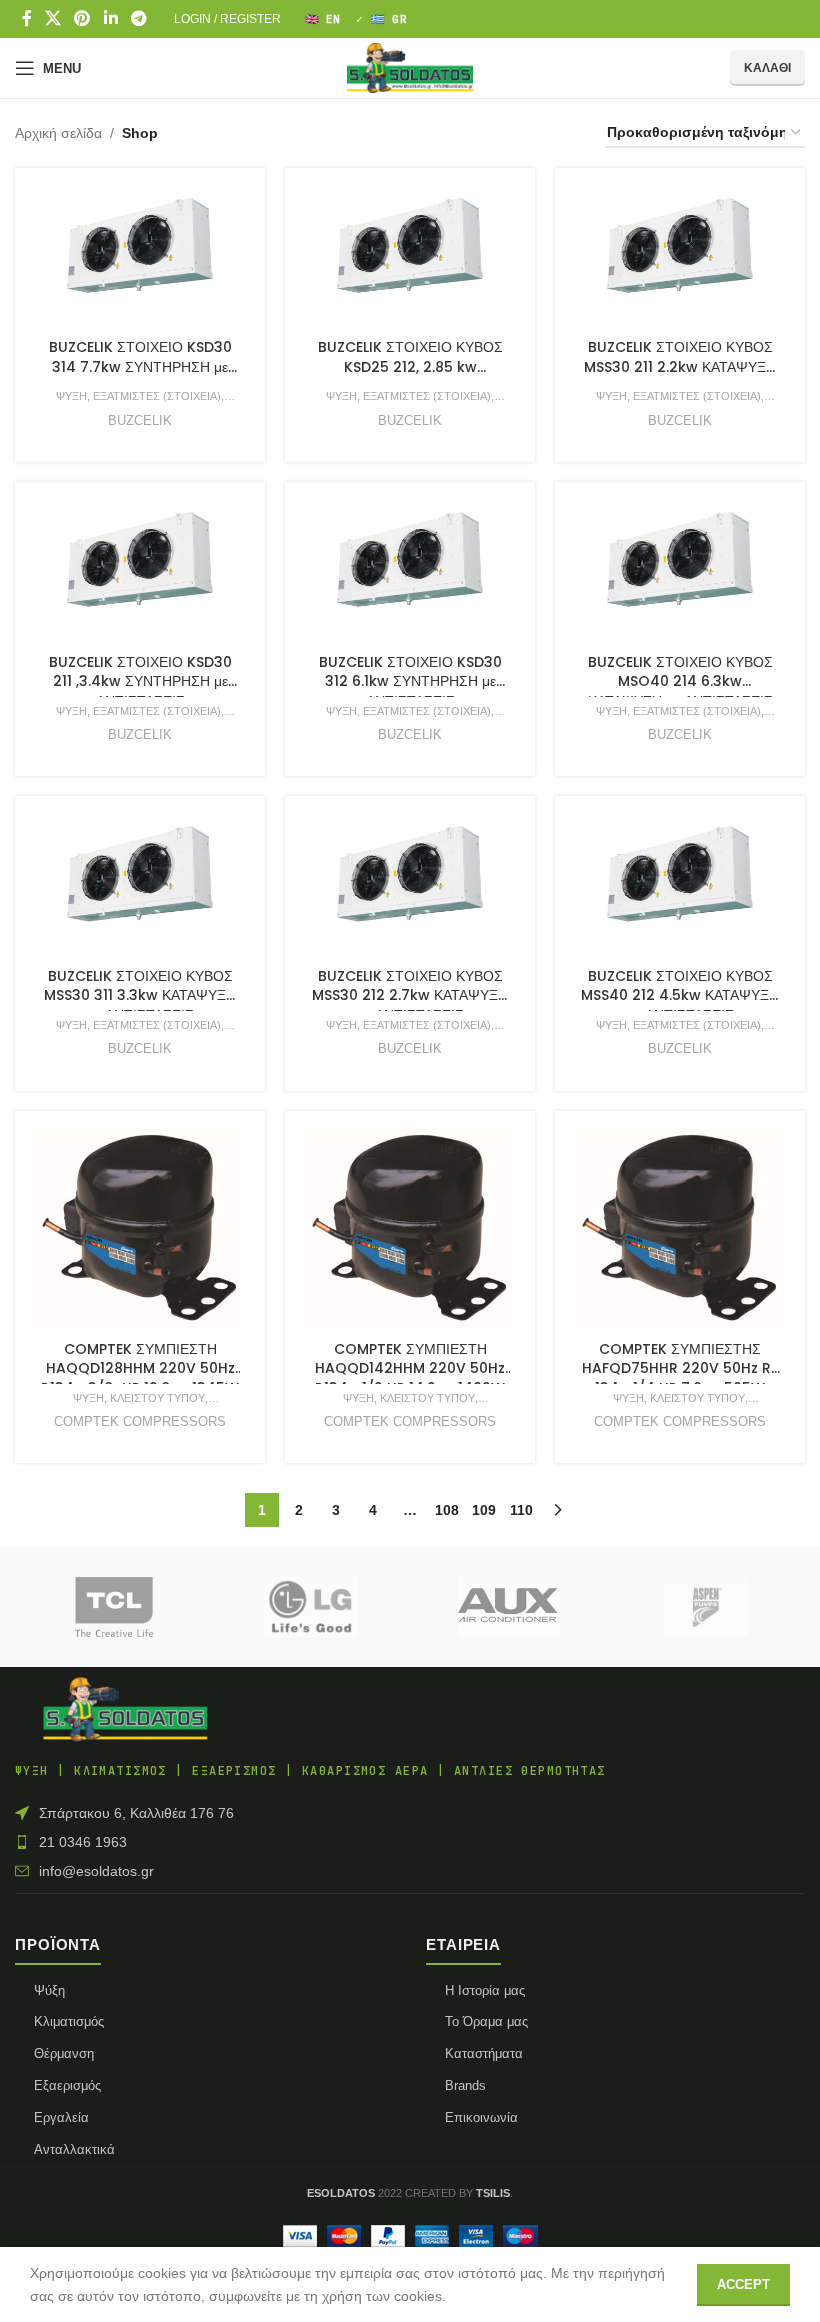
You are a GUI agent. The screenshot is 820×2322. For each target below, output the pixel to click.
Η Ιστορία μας (485, 1990)
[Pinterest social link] (82, 18)
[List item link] (410, 1842)
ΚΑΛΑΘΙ (767, 68)
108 (447, 1510)
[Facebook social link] (26, 18)
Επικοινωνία (481, 2117)
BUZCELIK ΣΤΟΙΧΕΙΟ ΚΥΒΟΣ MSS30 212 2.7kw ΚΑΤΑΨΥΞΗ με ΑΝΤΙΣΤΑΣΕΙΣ (410, 995)
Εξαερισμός (67, 2085)
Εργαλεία (61, 2117)
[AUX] (508, 1607)
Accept (743, 2284)
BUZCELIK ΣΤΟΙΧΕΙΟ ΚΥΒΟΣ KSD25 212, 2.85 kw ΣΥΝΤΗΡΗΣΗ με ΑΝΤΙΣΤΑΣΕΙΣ (410, 366)
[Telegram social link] (138, 18)
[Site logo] (410, 67)
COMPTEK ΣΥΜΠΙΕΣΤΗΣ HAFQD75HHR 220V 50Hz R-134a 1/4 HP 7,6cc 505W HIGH (680, 1378)
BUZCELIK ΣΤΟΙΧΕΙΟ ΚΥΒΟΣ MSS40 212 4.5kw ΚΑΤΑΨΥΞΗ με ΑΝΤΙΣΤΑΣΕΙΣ (680, 995)
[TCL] (113, 1607)
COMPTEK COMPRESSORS (140, 1421)
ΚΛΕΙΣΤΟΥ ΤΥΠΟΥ (157, 1398)
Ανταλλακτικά (74, 2149)
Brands (465, 2085)
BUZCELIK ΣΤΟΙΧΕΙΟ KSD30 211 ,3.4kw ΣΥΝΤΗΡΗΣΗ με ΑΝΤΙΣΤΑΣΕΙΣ (140, 681)
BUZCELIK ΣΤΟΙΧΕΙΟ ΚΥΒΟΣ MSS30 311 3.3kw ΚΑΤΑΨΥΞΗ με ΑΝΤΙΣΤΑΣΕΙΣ (140, 995)
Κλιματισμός (69, 2021)
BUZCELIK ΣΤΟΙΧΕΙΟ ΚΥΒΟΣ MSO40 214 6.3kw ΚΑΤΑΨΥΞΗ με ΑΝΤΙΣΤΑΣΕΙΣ (680, 681)
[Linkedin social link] (110, 18)
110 (521, 1510)
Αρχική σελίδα (58, 133)
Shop (140, 133)
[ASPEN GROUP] (705, 1607)
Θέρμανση (64, 2053)
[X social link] (52, 18)
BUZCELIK (140, 420)
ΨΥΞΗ (71, 396)
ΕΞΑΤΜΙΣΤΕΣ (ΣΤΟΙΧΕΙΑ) (157, 396)
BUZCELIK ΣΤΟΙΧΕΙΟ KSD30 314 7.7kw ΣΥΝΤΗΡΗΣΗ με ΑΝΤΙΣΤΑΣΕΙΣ (140, 366)
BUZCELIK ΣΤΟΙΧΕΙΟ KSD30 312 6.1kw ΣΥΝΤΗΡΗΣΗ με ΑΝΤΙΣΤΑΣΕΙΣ (410, 681)
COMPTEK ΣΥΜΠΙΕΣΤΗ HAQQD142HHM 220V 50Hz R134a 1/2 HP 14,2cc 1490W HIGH (410, 1378)
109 (484, 1510)
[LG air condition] (311, 1607)
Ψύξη (49, 1990)
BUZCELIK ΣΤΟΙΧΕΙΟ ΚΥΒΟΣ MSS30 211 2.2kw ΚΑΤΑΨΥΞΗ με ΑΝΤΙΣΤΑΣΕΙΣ (680, 366)
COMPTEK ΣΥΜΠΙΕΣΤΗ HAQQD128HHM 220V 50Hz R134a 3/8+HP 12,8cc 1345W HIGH (140, 1378)
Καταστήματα (484, 2053)
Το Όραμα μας (486, 2021)
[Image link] (125, 1709)
